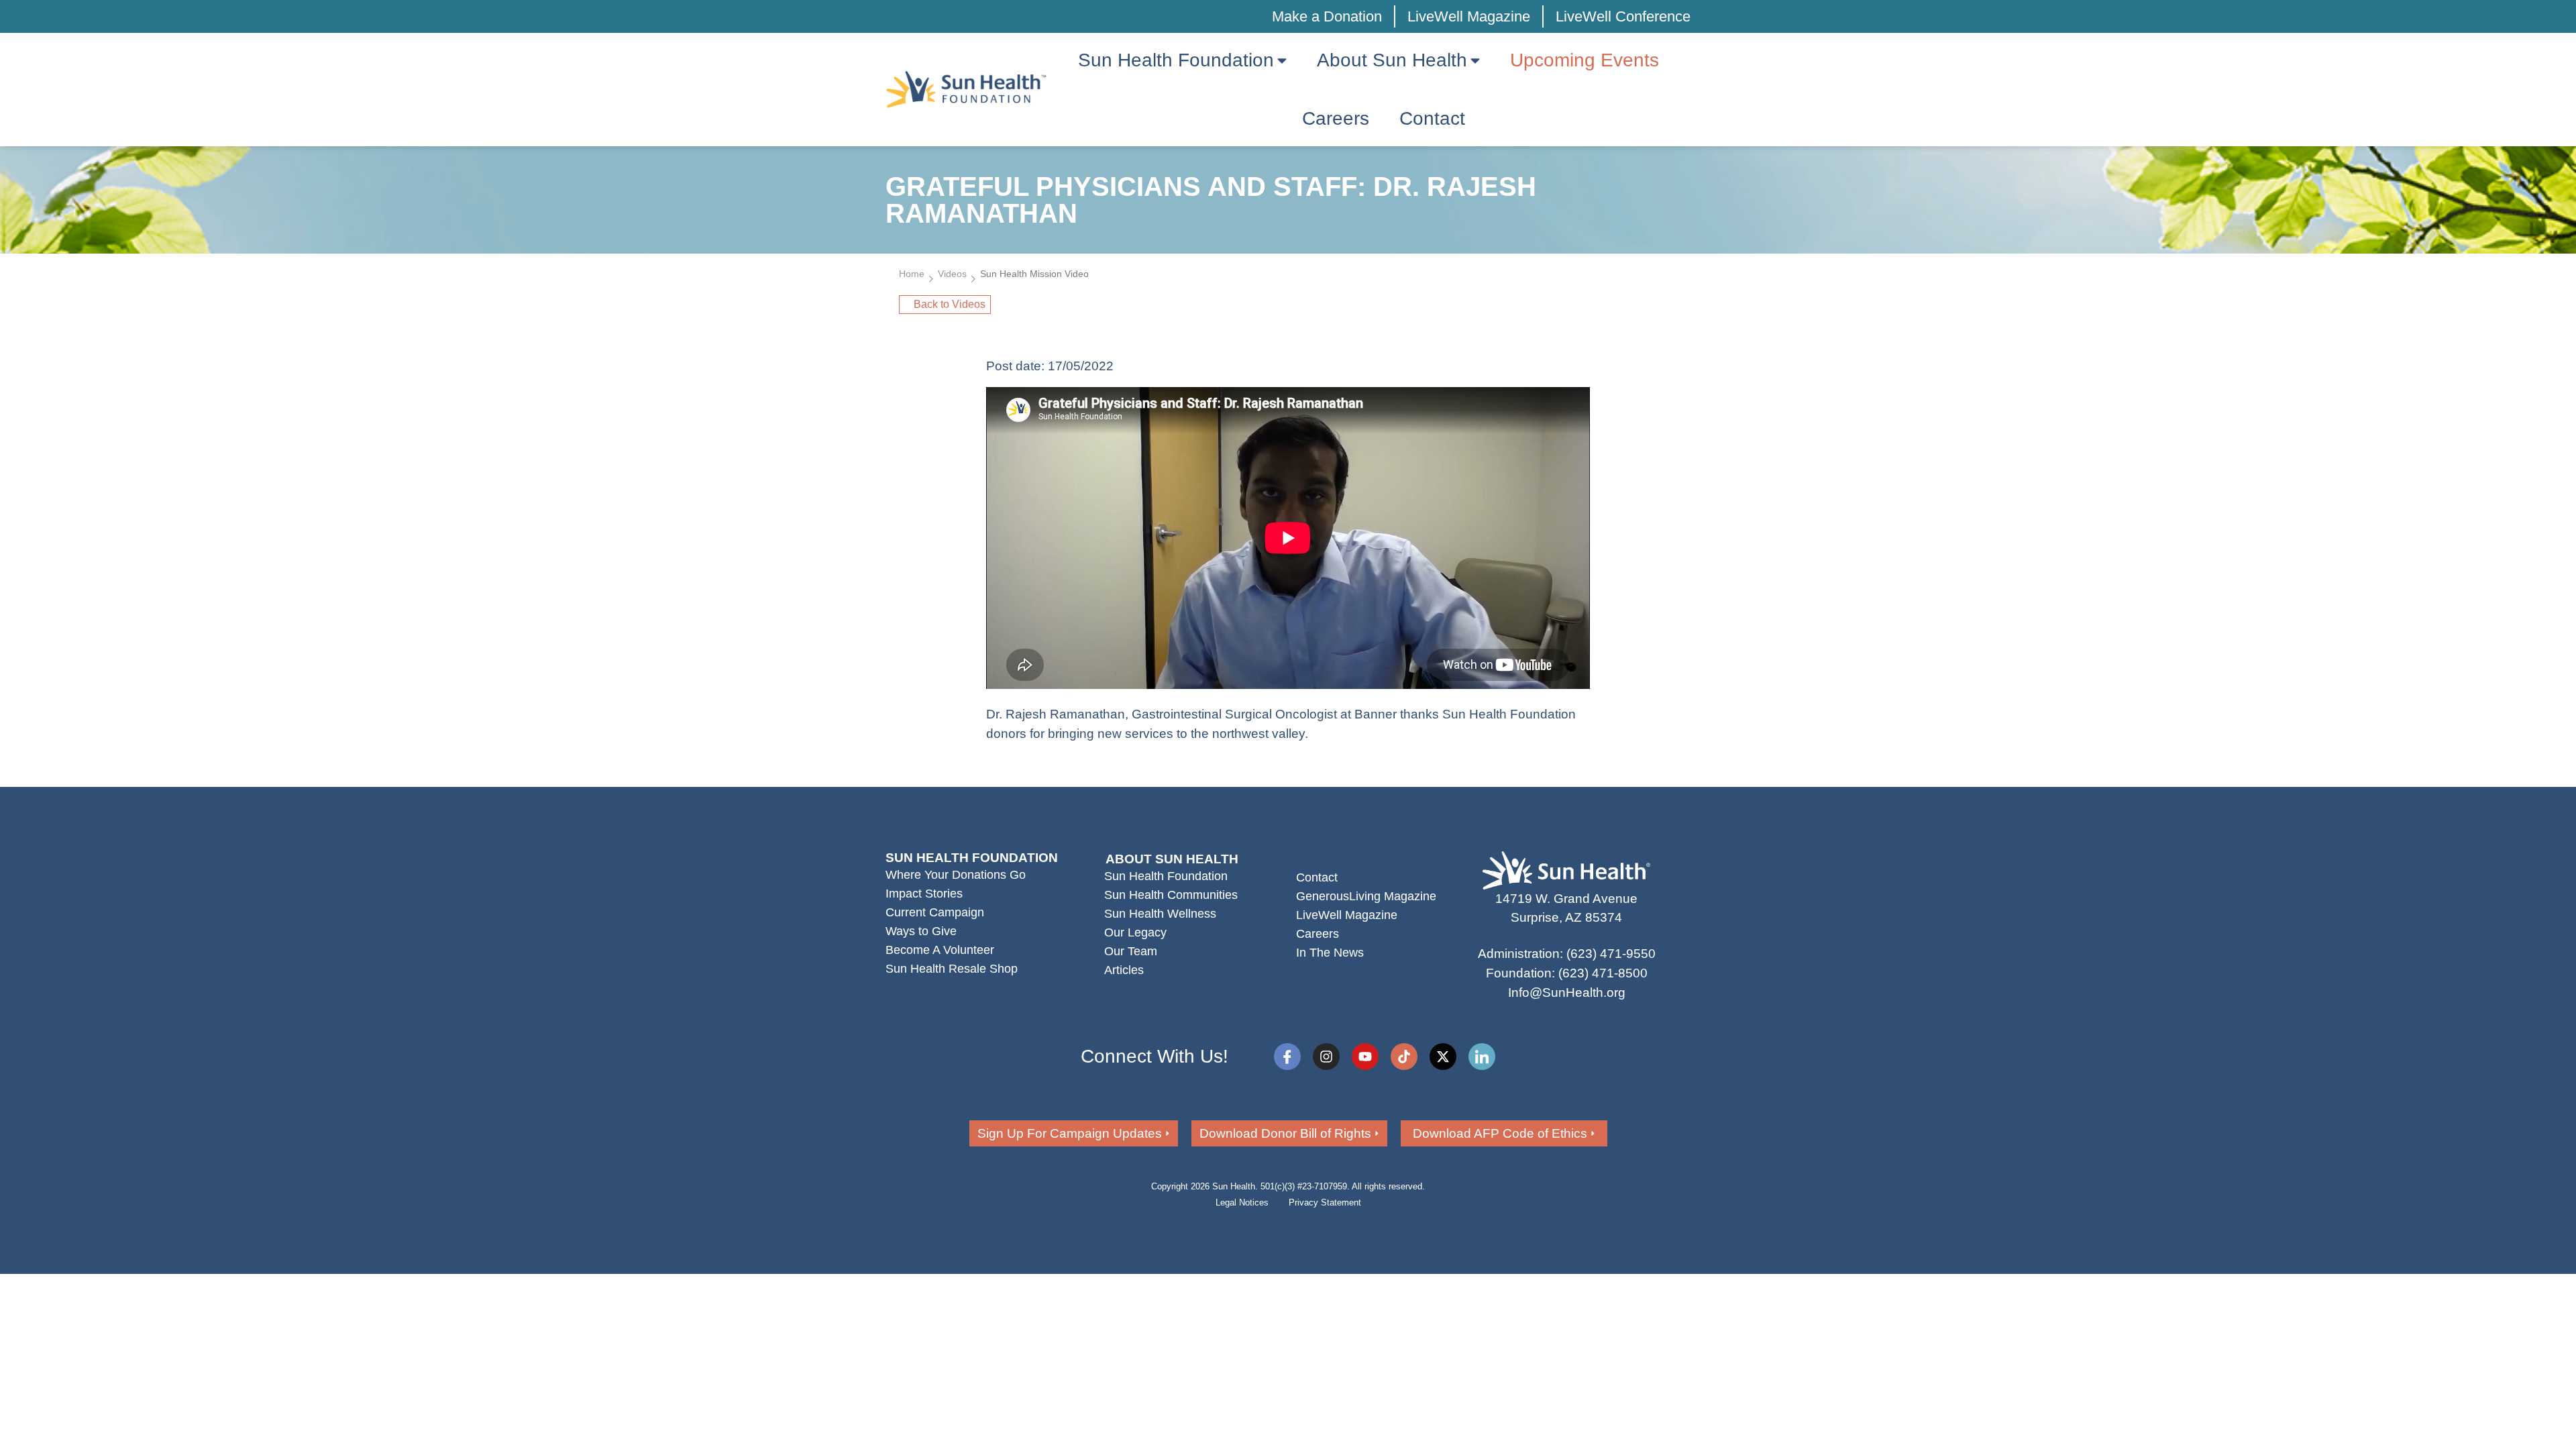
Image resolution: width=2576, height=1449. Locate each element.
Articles (1124, 970)
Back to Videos (950, 304)
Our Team (1131, 951)
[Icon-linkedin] (1482, 1057)
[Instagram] (1326, 1057)
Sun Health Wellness (1160, 914)
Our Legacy (1135, 932)
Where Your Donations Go (956, 875)
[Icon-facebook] (1287, 1057)
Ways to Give (921, 931)
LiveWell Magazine (1469, 16)
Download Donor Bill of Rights (1285, 1133)
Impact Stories (924, 894)
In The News (1330, 953)
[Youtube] (1365, 1057)
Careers (1318, 934)
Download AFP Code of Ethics (1500, 1133)
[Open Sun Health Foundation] (1282, 60)
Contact (1317, 877)
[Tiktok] (1404, 1057)
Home (912, 274)
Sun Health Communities (1171, 895)
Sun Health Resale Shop (952, 969)
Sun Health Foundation (1166, 876)
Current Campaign (935, 912)
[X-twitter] (1443, 1057)
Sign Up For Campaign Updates (1070, 1133)
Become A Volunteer (940, 950)
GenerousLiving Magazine (1366, 896)
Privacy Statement (1325, 1202)
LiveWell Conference (1623, 16)
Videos (952, 274)
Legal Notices (1242, 1202)
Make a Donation (1327, 16)
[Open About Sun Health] (1475, 60)
